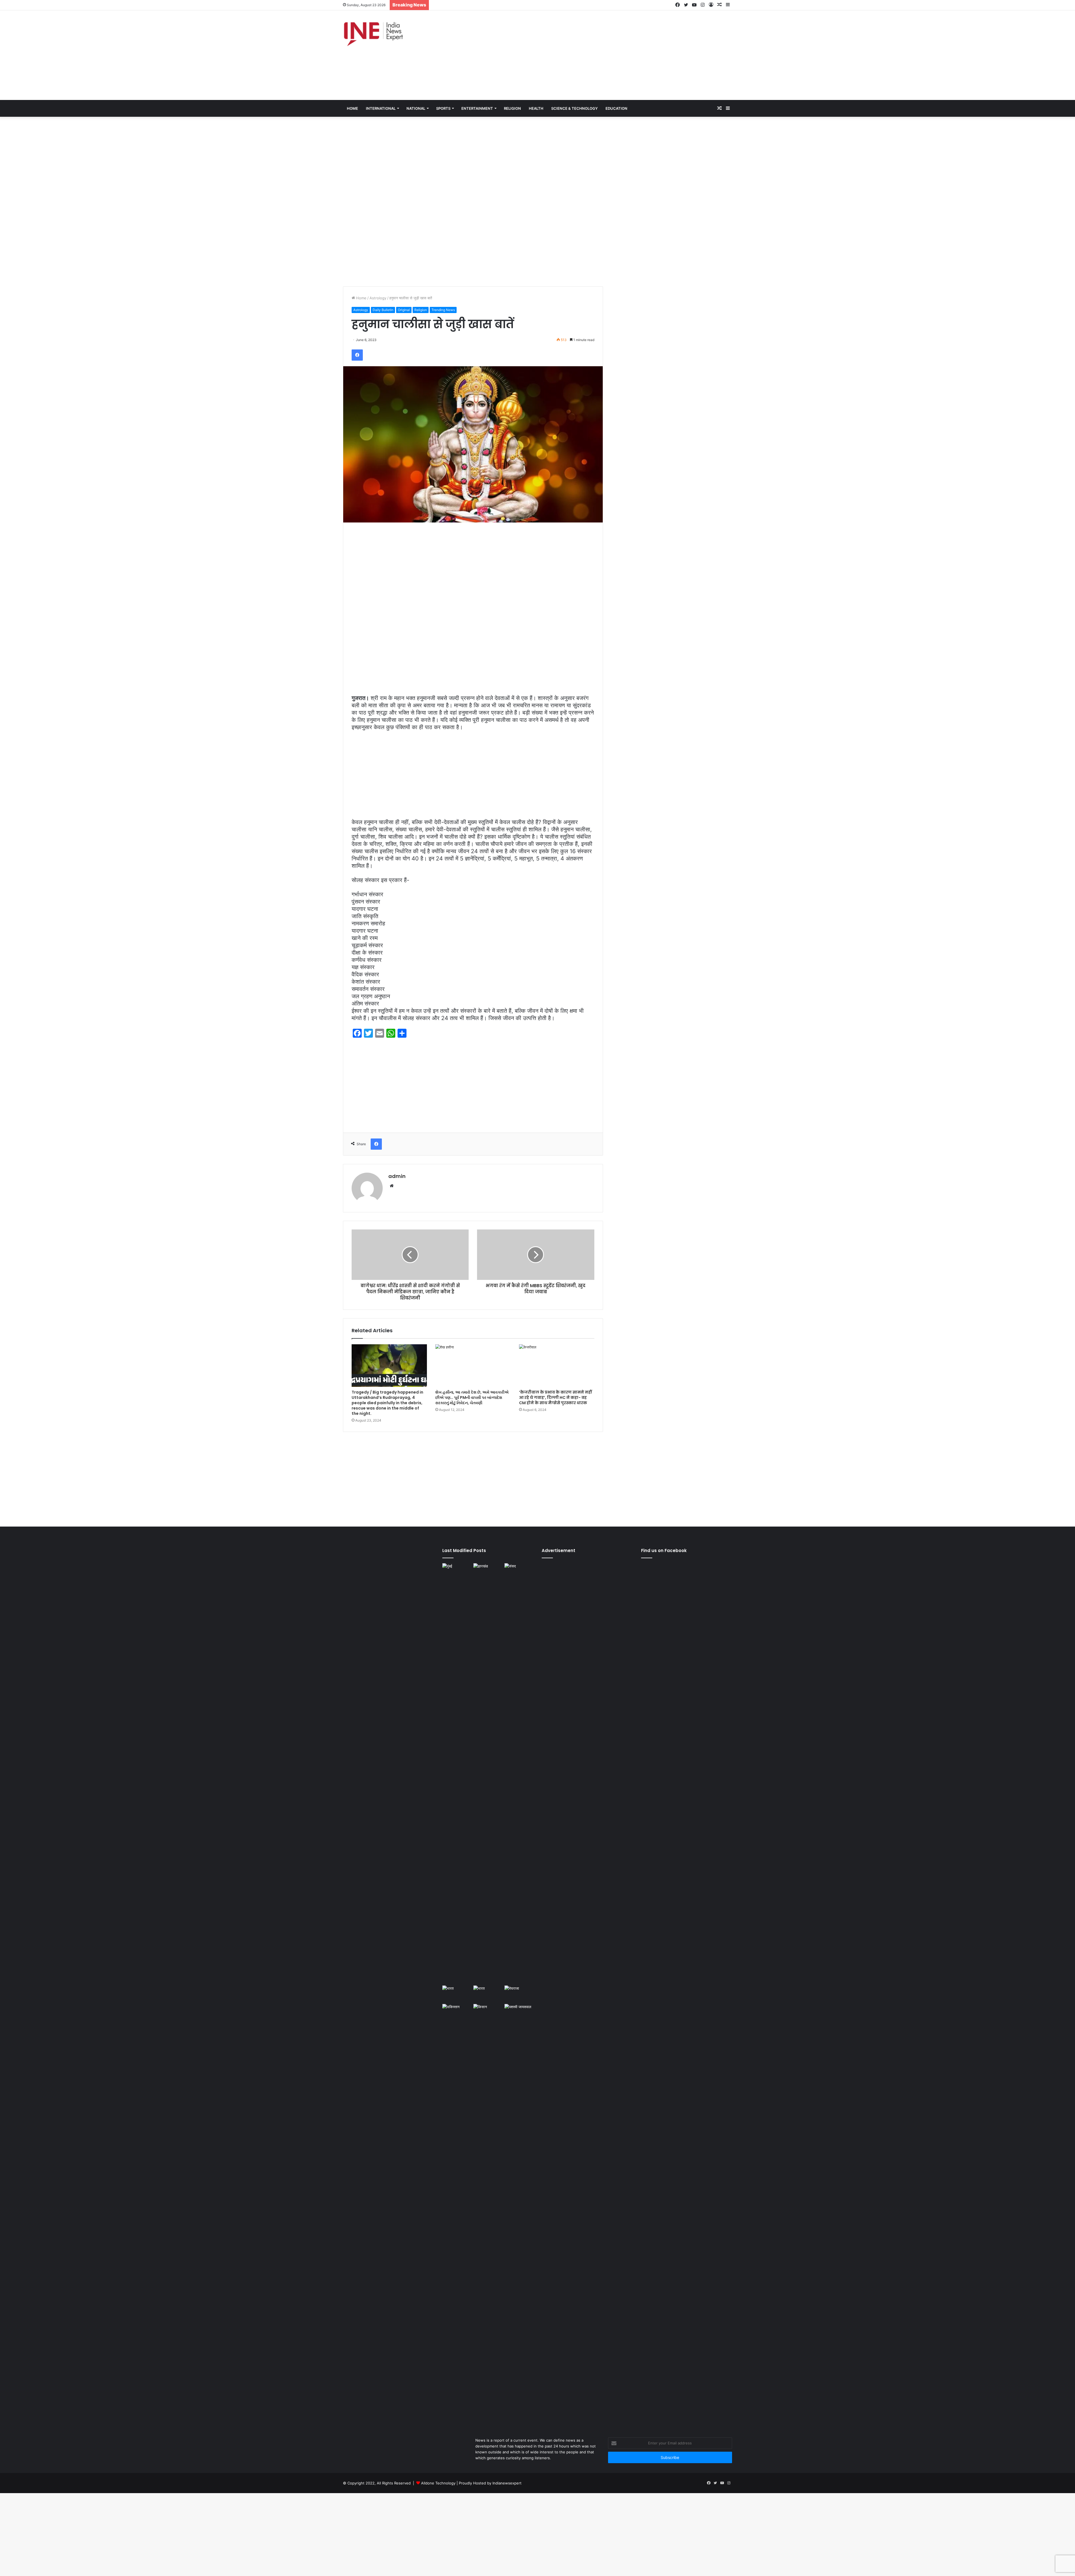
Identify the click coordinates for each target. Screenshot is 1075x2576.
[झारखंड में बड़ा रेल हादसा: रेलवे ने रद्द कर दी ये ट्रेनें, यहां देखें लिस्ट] (488, 1773)
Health (536, 108)
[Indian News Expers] (373, 34)
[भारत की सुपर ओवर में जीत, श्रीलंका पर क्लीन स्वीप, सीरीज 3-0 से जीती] (488, 1994)
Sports (443, 108)
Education (616, 108)
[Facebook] (357, 355)
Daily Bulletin (383, 310)
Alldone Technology (438, 2483)
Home (361, 298)
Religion (512, 108)
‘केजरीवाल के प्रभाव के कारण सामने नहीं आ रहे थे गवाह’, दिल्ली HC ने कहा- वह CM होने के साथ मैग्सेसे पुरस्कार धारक (555, 1397)
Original (404, 310)
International (381, 108)
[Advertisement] (604, 55)
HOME (352, 108)
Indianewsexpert (507, 2483)
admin (397, 1176)
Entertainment (477, 108)
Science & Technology (574, 108)
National (416, 108)
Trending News (443, 310)
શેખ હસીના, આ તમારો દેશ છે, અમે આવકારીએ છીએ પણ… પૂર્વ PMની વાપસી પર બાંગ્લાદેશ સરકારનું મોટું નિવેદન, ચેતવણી (472, 1397)
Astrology (378, 298)
